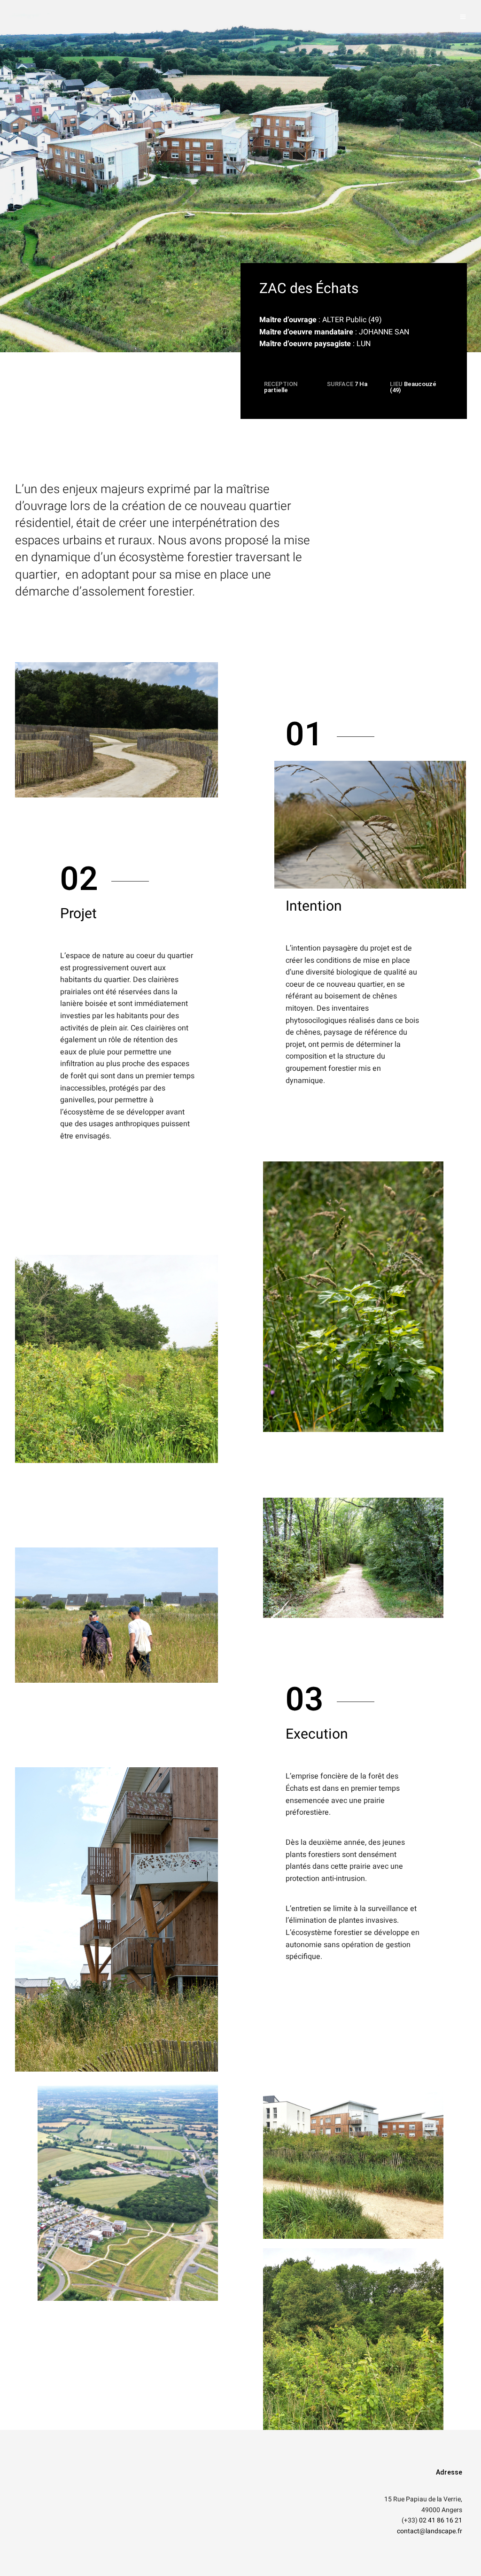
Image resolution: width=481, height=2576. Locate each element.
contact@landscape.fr (430, 2531)
